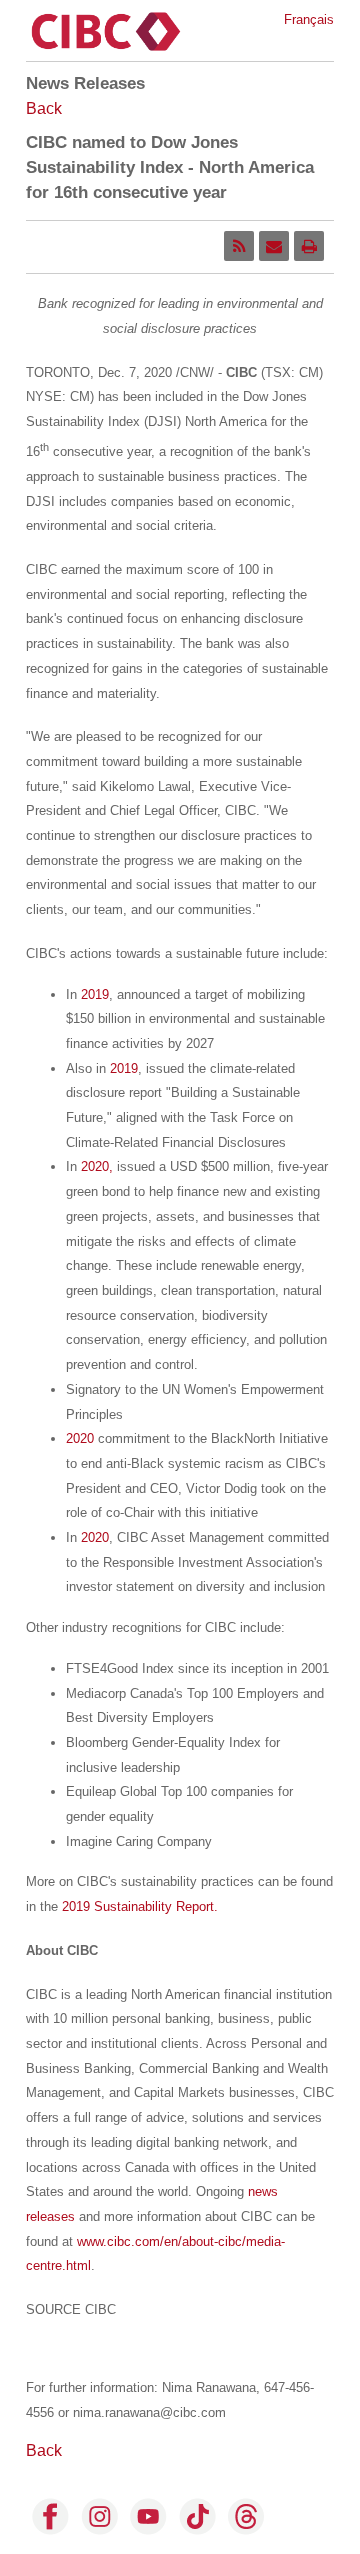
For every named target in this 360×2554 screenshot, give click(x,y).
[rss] (239, 246)
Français (309, 19)
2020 (80, 1438)
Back (44, 108)
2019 (95, 994)
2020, (97, 1166)
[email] (274, 246)
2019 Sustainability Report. (140, 1906)
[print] (309, 246)
